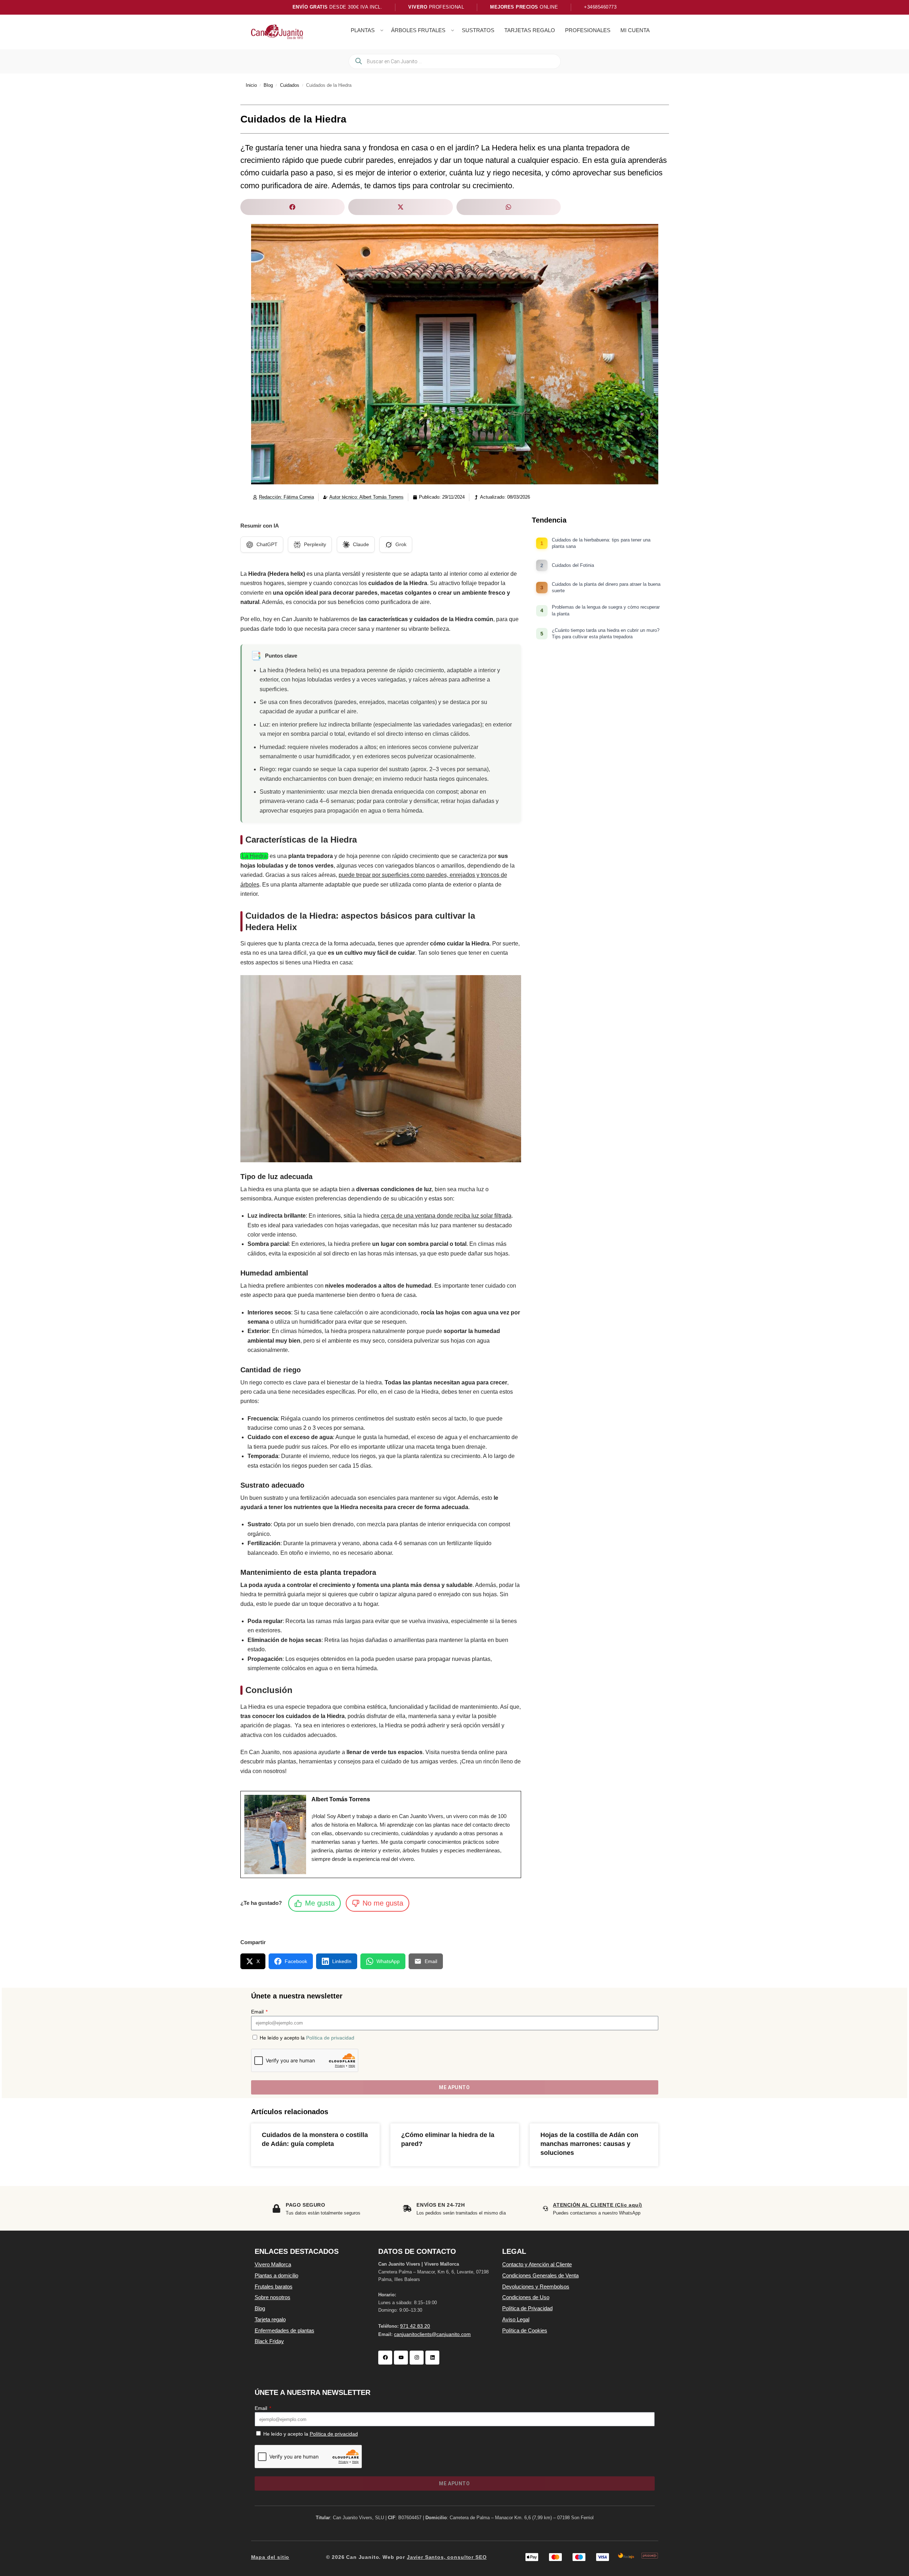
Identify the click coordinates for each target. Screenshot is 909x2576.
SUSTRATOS (478, 30)
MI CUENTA (635, 30)
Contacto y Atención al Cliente (537, 2264)
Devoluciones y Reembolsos (536, 2287)
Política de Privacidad (527, 2308)
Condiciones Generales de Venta (540, 2275)
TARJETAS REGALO (530, 30)
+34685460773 (600, 7)
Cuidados (290, 85)
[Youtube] (401, 2358)
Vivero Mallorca (273, 2264)
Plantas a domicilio (276, 2275)
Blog (268, 85)
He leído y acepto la (307, 2038)
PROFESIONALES (588, 30)
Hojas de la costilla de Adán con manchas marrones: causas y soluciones (589, 2144)
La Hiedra (254, 856)
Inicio (251, 85)
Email (258, 2012)
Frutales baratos (274, 2287)
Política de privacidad (330, 2038)
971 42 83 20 (415, 2326)
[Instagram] (417, 2358)
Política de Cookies (525, 2330)
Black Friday (269, 2341)
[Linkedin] (432, 2358)
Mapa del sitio (270, 2557)
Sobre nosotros (273, 2297)
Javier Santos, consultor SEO (447, 2557)
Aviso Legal (516, 2319)
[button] (293, 207)
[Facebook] (385, 2358)
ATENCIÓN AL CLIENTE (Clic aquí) (597, 2205)
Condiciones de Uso (526, 2297)
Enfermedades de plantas (284, 2330)
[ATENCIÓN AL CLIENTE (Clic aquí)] (545, 2208)
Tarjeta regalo (270, 2319)
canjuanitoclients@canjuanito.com (432, 2334)
